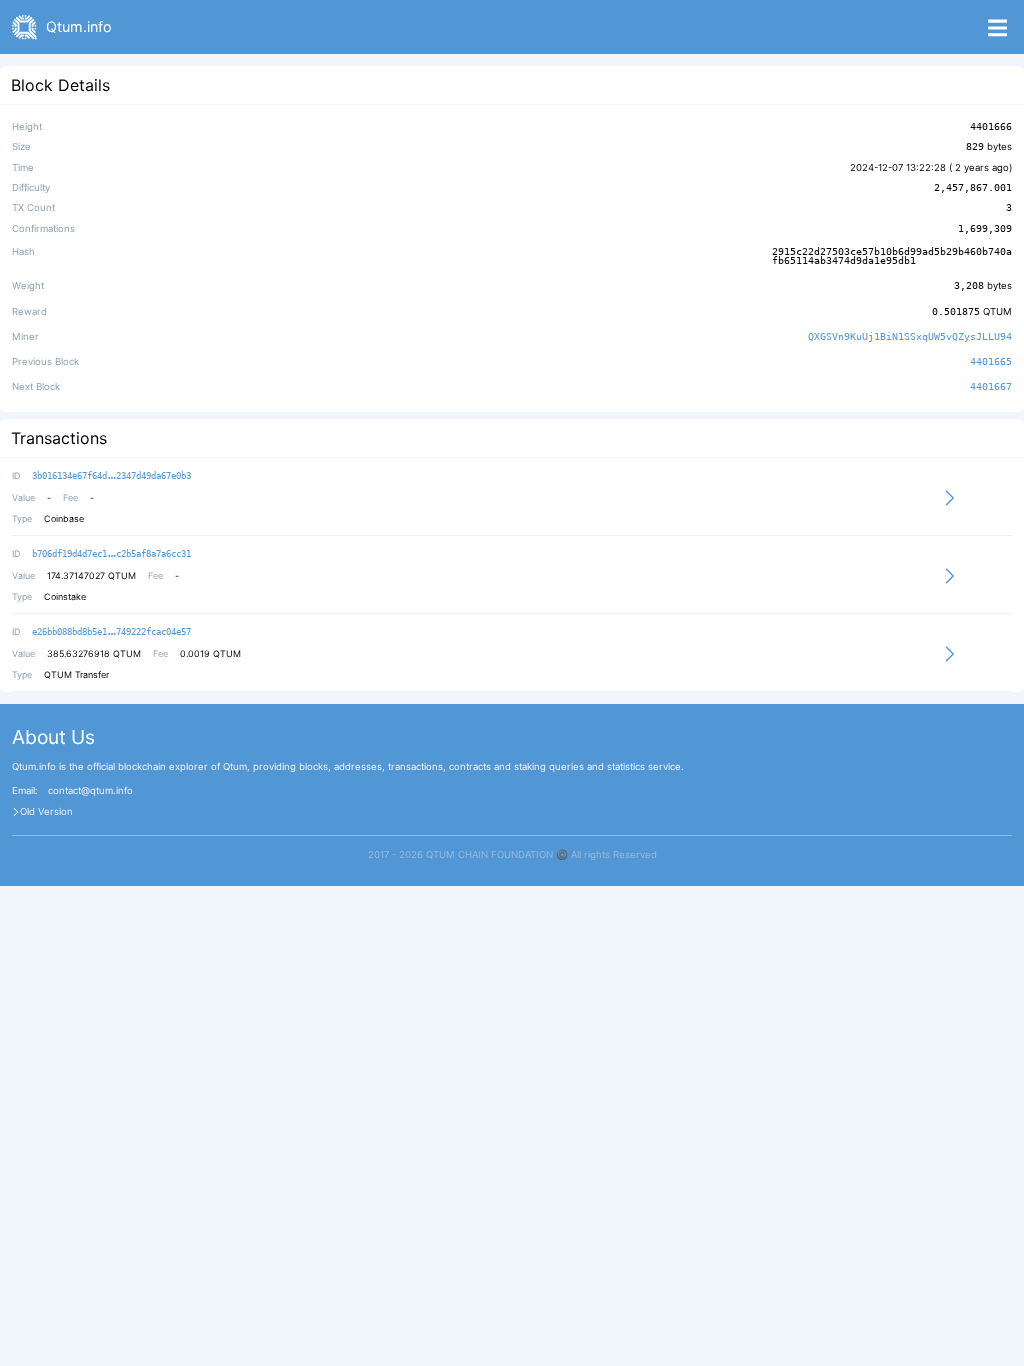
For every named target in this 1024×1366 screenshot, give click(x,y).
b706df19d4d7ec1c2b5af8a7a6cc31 (111, 554)
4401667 (991, 387)
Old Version (46, 812)
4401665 (991, 361)
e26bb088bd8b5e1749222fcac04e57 (111, 632)
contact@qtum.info (90, 791)
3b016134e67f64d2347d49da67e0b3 (111, 476)
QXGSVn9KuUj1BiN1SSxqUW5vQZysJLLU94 (910, 336)
